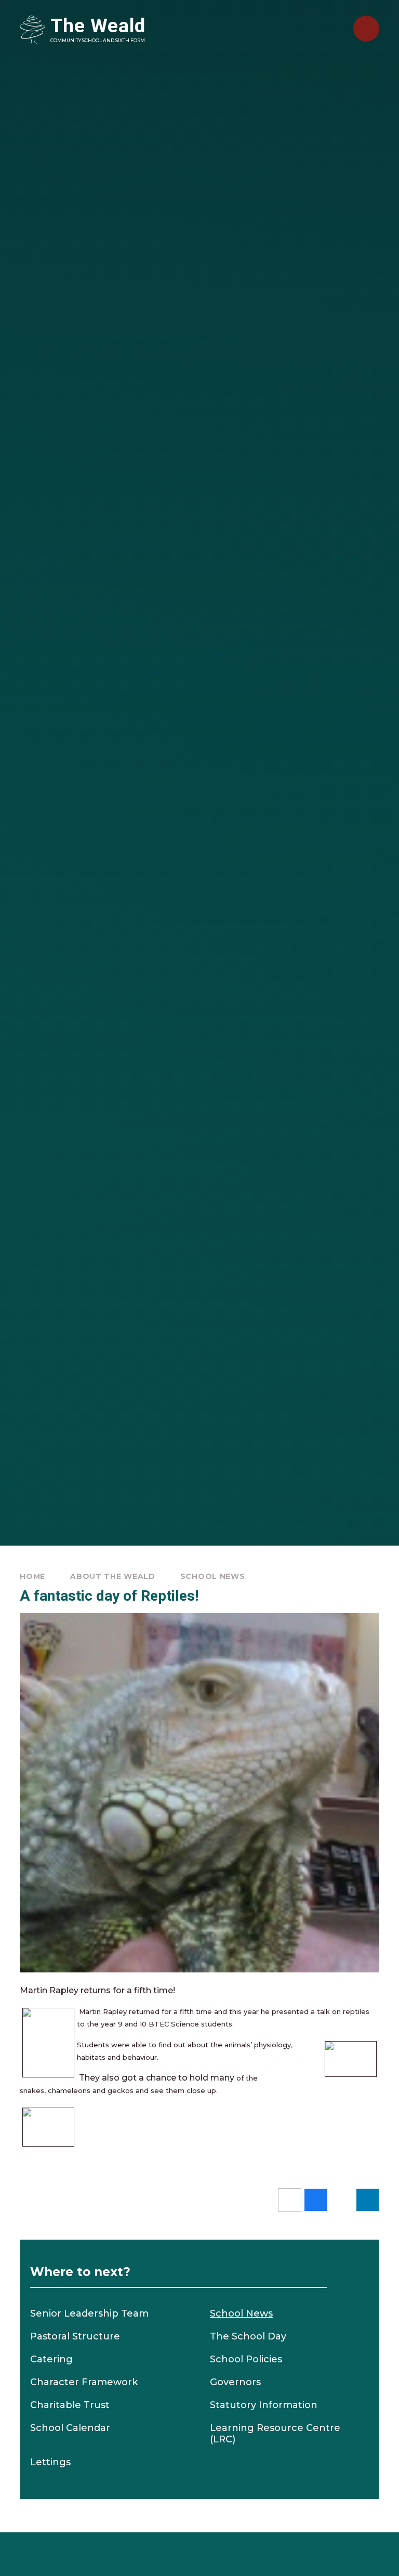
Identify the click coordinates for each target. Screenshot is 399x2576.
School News (213, 1576)
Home (32, 1576)
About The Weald (113, 1576)
